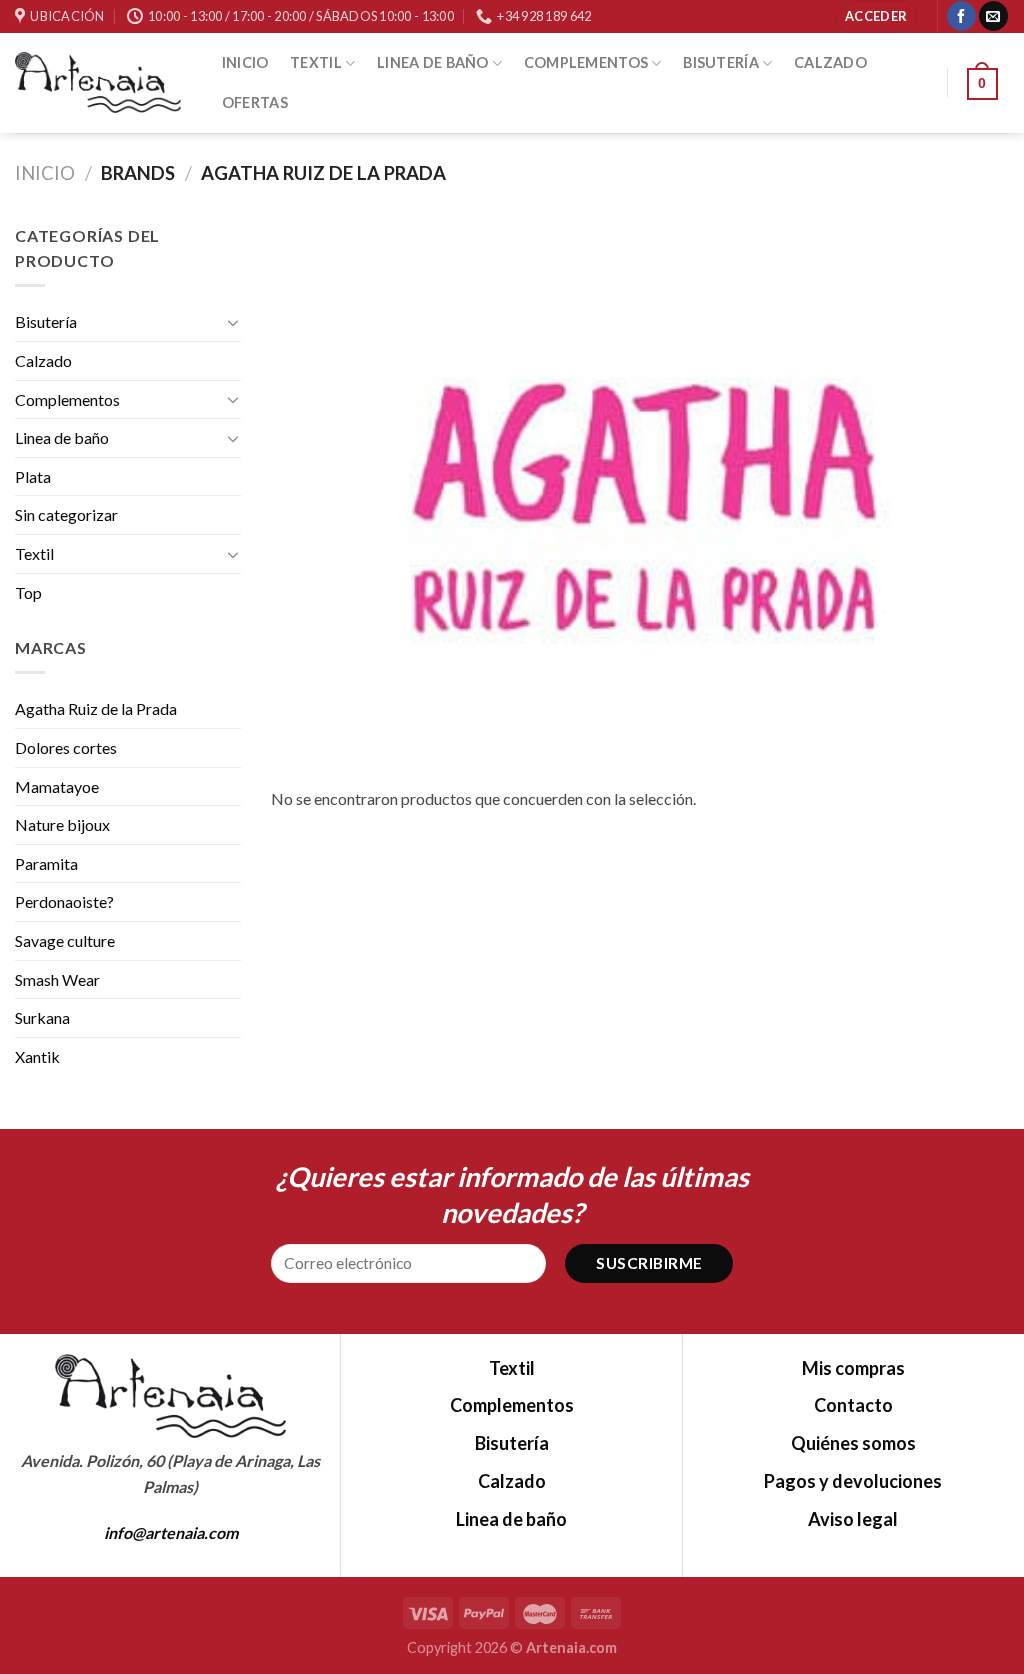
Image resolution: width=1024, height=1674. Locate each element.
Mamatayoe (57, 786)
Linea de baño (433, 62)
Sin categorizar (66, 514)
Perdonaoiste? (64, 901)
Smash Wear (57, 979)
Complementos (586, 62)
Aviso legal (853, 1519)
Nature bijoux (62, 824)
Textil (316, 62)
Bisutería (721, 62)
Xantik (37, 1056)
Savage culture (65, 940)
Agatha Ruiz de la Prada (96, 708)
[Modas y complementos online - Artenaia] (98, 82)
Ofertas (255, 102)
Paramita (46, 863)
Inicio (245, 62)
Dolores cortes (66, 747)
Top (28, 592)
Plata (33, 476)
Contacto (853, 1405)
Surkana (42, 1017)
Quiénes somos (853, 1443)
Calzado (830, 62)
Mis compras (853, 1368)
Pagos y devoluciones (853, 1481)
